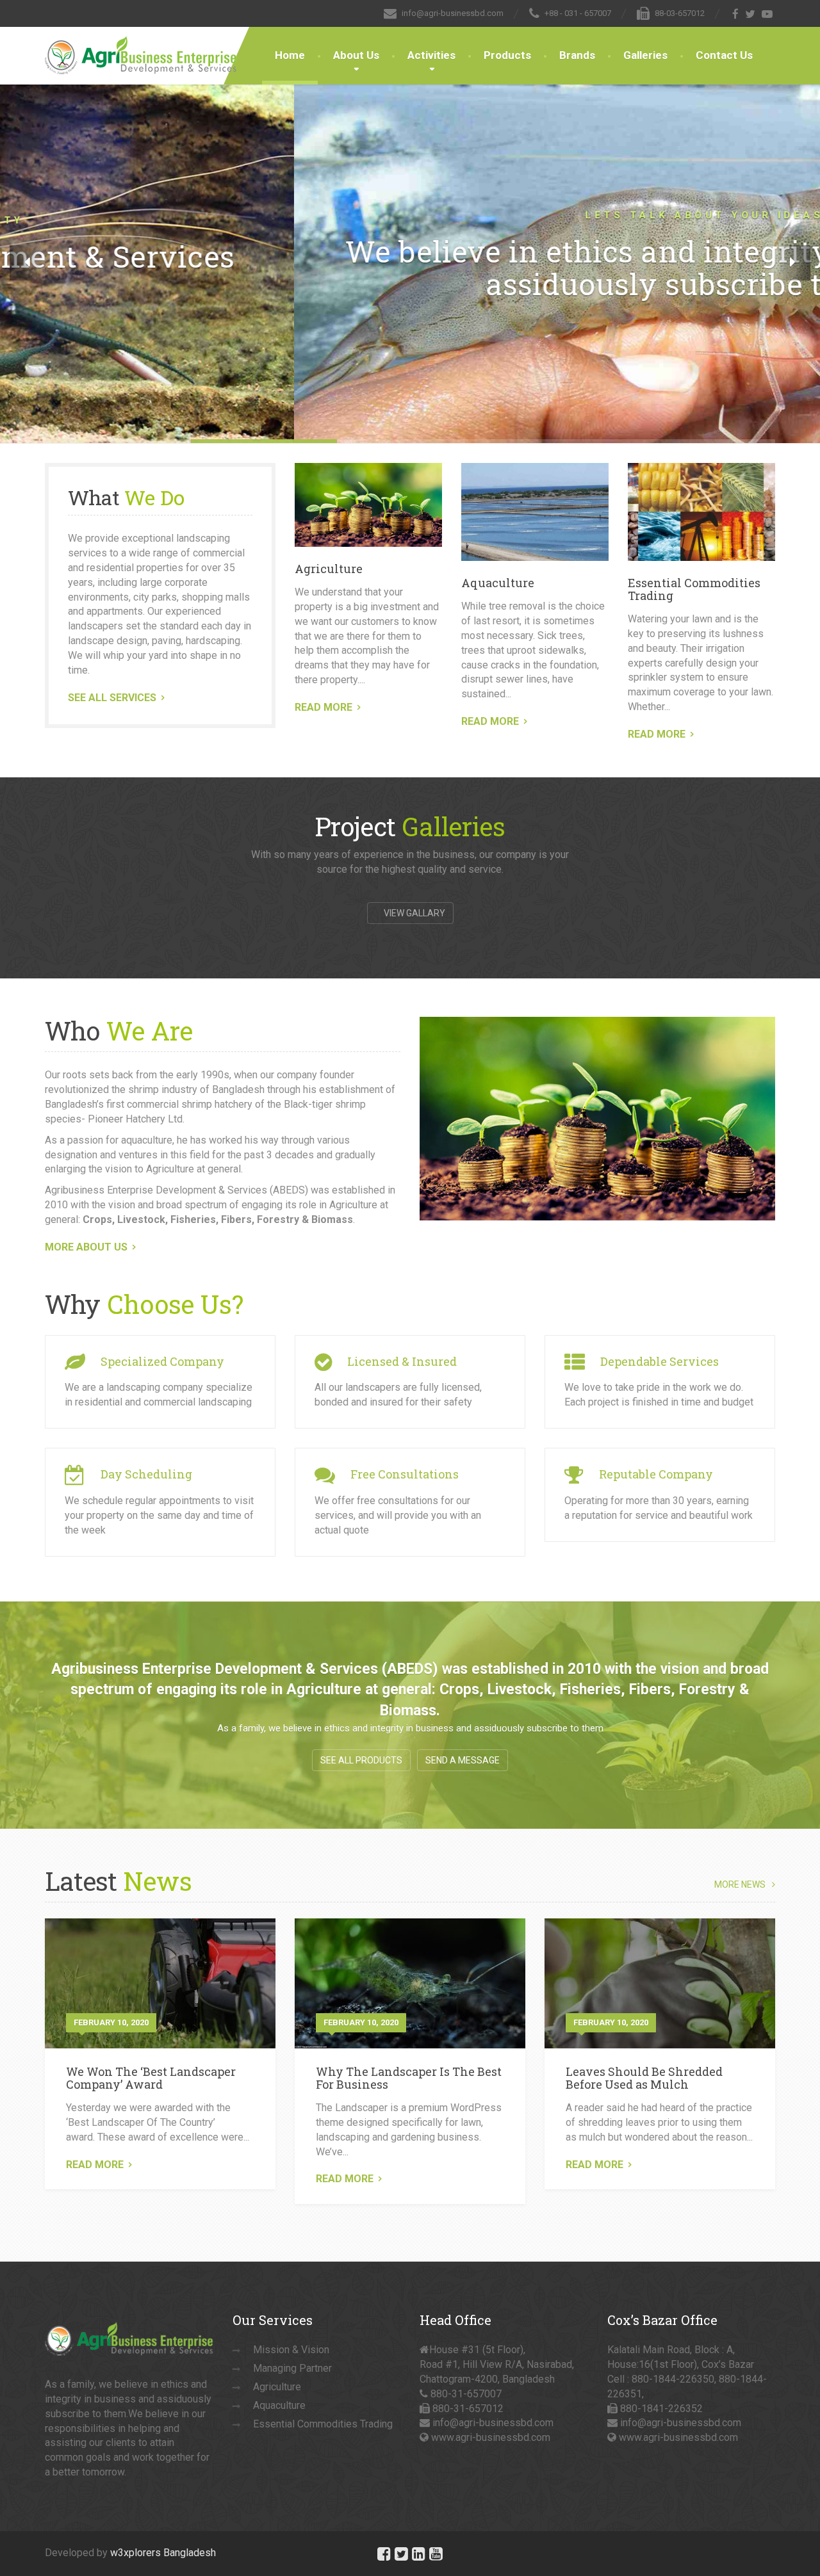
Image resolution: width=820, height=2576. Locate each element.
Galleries (645, 55)
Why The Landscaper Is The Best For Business (409, 2078)
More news (740, 1885)
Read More (95, 2165)
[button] (27, 263)
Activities (431, 55)
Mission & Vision (291, 2350)
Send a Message (463, 1760)
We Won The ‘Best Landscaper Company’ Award (151, 2078)
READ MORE (324, 707)
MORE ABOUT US (86, 1247)
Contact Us (724, 55)
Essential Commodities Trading (694, 589)
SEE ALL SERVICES (112, 698)
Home (290, 55)
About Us (356, 55)
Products (507, 55)
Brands (577, 55)
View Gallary (414, 913)
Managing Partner (292, 2368)
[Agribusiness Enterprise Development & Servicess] (141, 43)
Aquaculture (498, 583)
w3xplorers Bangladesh (163, 2553)
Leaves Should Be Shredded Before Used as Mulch (644, 2078)
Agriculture (329, 569)
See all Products (361, 1760)
